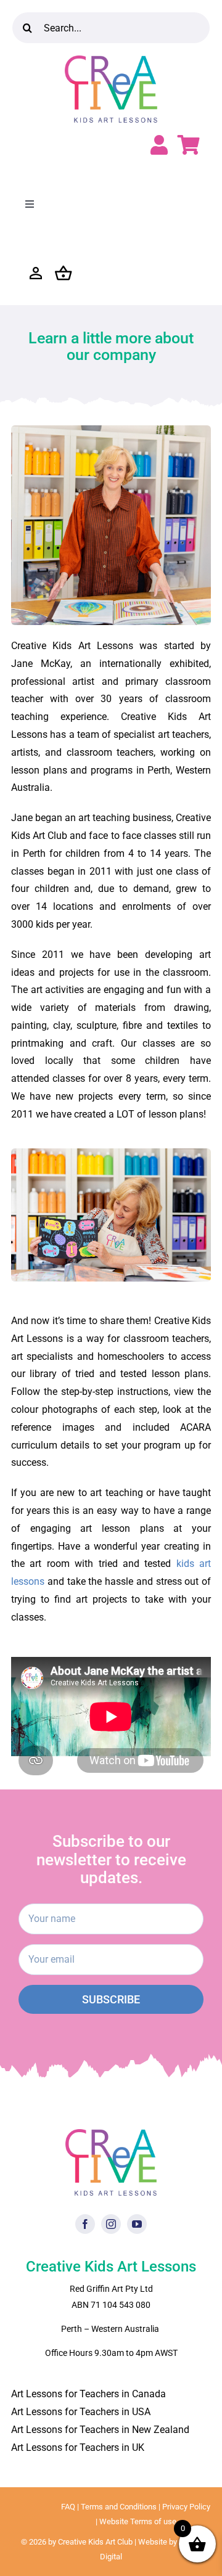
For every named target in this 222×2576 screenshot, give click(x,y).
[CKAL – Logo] (111, 60)
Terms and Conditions (119, 2507)
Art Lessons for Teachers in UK (78, 2447)
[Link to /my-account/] (159, 145)
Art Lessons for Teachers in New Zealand (100, 2430)
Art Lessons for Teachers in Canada (88, 2394)
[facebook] (85, 2224)
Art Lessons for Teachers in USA (81, 2412)
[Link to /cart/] (189, 145)
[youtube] (137, 2224)
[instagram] (111, 2224)
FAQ (68, 2507)
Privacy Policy (186, 2507)
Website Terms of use (138, 2521)
